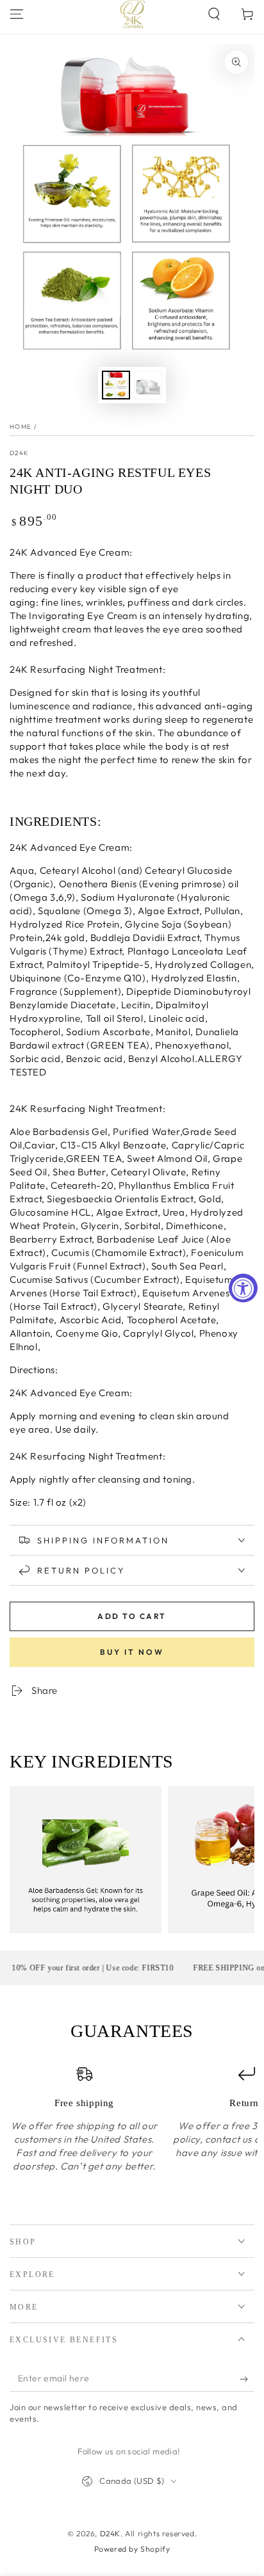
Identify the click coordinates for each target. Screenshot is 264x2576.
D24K (19, 453)
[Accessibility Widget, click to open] (243, 1288)
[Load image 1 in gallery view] (116, 385)
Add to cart (132, 1616)
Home (21, 427)
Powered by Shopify (132, 2549)
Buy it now (132, 1652)
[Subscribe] (247, 2379)
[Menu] (17, 14)
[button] (214, 14)
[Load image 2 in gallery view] (148, 385)
